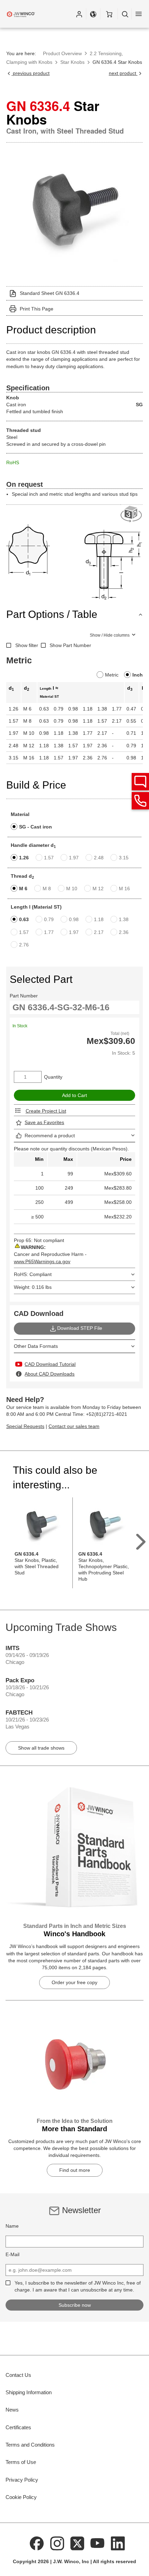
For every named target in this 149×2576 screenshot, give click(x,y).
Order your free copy (74, 1982)
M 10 (72, 889)
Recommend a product (50, 1136)
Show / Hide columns (110, 635)
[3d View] (132, 514)
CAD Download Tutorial (50, 1364)
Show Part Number (70, 645)
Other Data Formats (36, 1346)
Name (12, 2226)
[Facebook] (37, 2543)
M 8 (47, 889)
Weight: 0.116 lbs (33, 1287)
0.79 (49, 919)
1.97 (74, 858)
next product (123, 73)
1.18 (99, 919)
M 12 (98, 889)
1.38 (124, 919)
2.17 (99, 932)
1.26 (24, 858)
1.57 (49, 858)
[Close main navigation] (139, 14)
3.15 (124, 858)
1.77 (49, 932)
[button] (79, 14)
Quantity (53, 1077)
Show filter (27, 645)
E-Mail (12, 2254)
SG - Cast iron (36, 827)
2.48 (99, 858)
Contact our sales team (74, 1426)
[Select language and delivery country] (93, 14)
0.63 (24, 919)
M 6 (23, 889)
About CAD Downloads (50, 1374)
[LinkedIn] (118, 2543)
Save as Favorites (44, 1122)
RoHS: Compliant (33, 1274)
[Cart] (109, 14)
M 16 (124, 889)
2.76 (24, 945)
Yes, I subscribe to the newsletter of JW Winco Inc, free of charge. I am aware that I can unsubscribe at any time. (78, 2286)
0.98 (74, 919)
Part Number (24, 996)
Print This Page (37, 309)
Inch (138, 675)
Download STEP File (80, 1328)
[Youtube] (98, 2543)
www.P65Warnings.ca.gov (42, 1261)
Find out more (75, 2170)
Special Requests (25, 1426)
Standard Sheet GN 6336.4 (50, 293)
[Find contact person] (140, 782)
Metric (112, 675)
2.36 (124, 932)
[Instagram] (57, 2543)
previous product (30, 73)
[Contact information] (140, 801)
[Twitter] (77, 2543)
